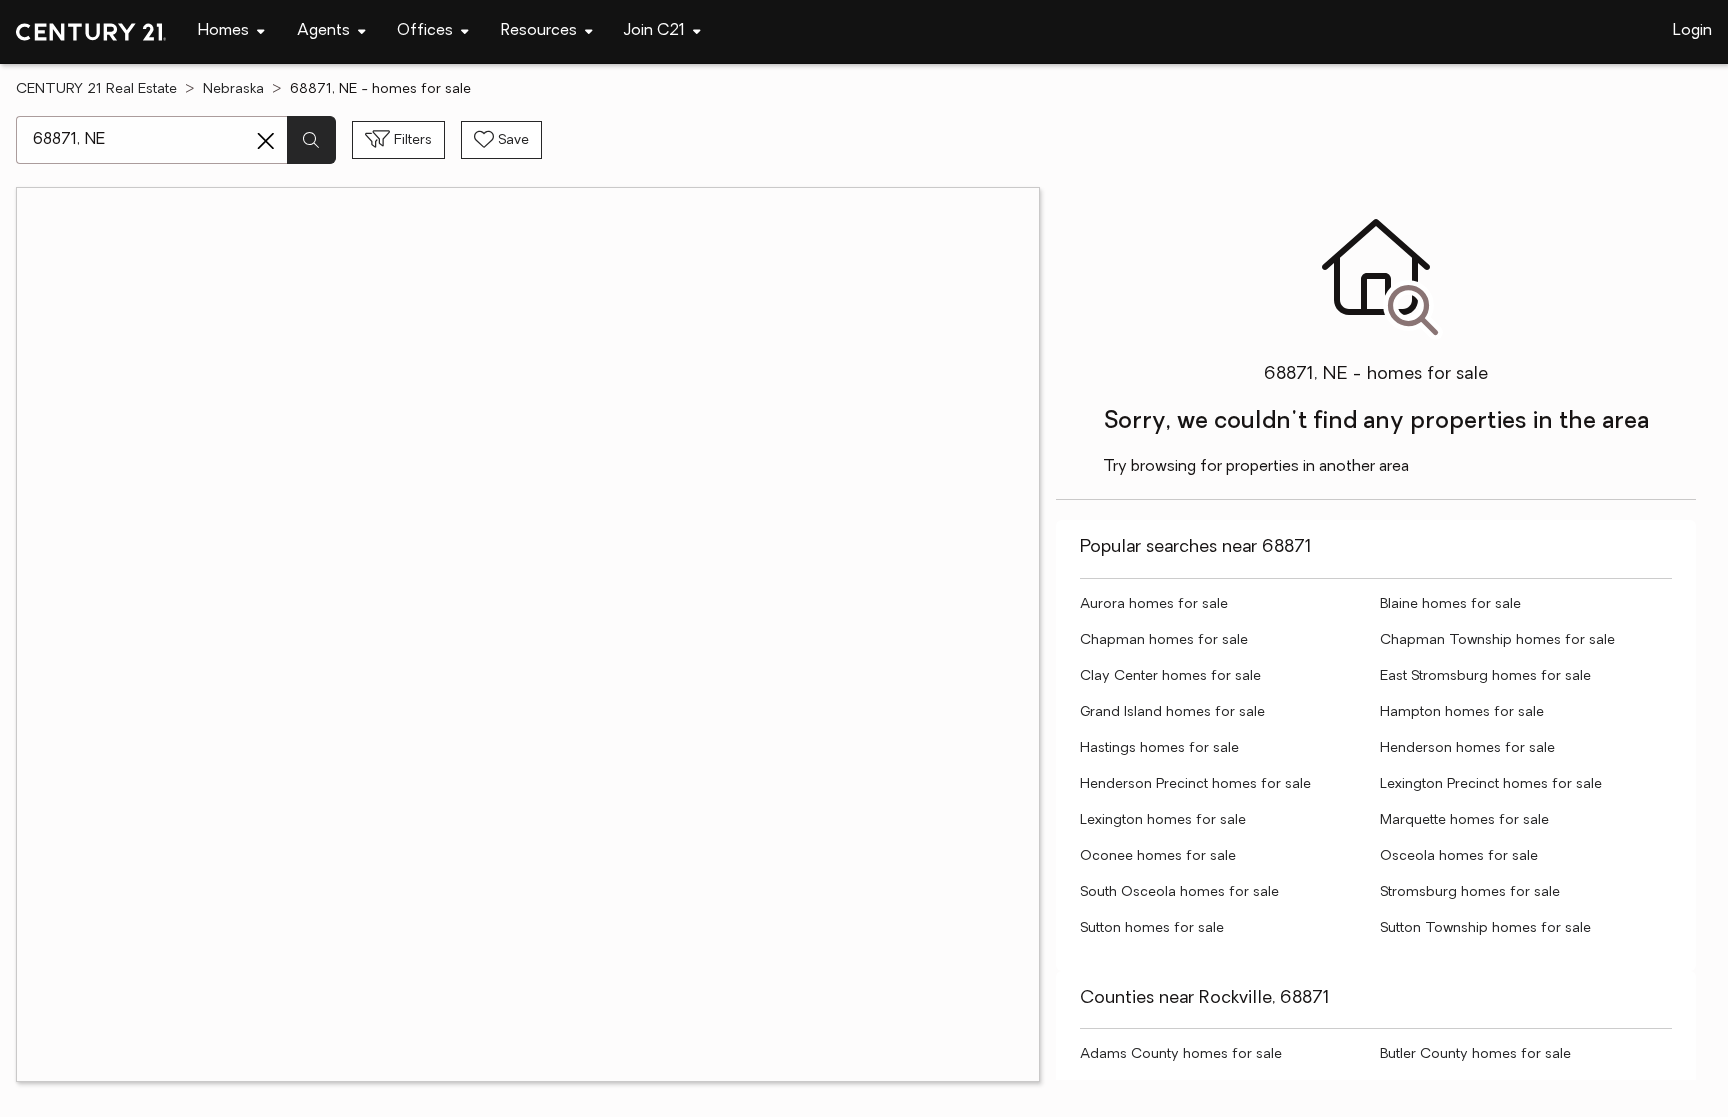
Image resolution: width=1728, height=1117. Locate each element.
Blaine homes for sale (1450, 604)
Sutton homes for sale (1152, 928)
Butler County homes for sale (1475, 1054)
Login (1692, 31)
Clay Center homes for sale (1170, 676)
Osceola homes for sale (1459, 856)
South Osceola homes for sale (1179, 892)
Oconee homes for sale (1158, 856)
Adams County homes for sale (1181, 1054)
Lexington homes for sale (1163, 820)
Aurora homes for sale (1154, 604)
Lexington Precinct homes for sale (1491, 784)
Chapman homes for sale (1164, 640)
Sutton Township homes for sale (1485, 928)
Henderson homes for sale (1467, 748)
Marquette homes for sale (1464, 820)
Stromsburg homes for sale (1470, 892)
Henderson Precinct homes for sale (1195, 784)
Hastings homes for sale (1159, 748)
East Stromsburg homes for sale (1485, 676)
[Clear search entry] (266, 141)
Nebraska (233, 89)
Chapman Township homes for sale (1497, 640)
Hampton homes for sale (1462, 712)
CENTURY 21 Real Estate (96, 89)
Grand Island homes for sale (1172, 712)
